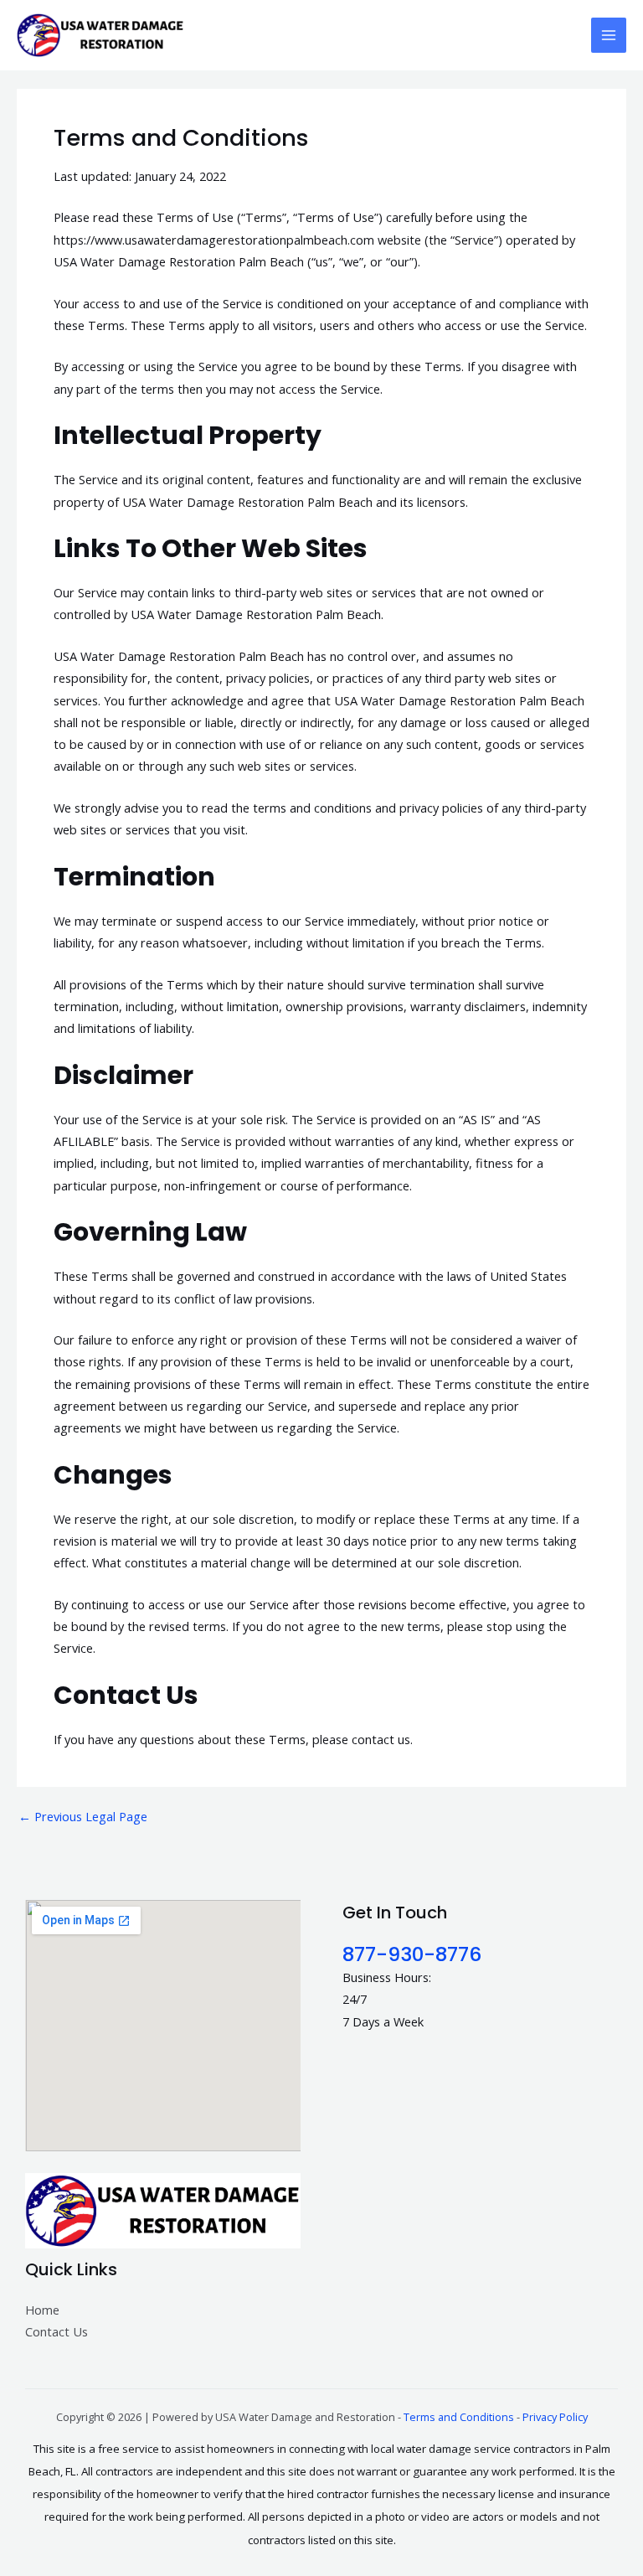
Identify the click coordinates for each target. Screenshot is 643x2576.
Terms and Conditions (459, 2417)
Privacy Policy (555, 2417)
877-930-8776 (412, 1954)
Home (42, 2310)
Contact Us (57, 2331)
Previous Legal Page (83, 1817)
